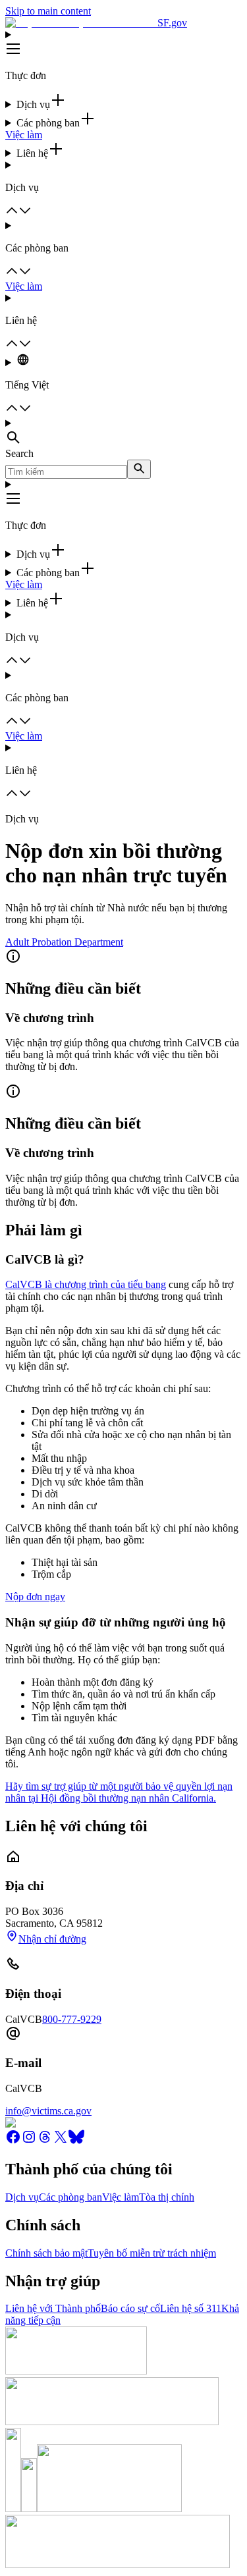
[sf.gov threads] (45, 2141)
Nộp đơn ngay (35, 1597)
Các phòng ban (70, 2197)
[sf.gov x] (61, 2141)
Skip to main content (48, 11)
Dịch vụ (22, 2197)
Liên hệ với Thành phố (53, 2308)
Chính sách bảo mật (46, 2253)
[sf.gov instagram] (29, 2141)
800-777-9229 (72, 2019)
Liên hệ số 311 (191, 2308)
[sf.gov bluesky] (76, 2141)
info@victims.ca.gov (48, 2111)
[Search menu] (123, 433)
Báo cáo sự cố (130, 2308)
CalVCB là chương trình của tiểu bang (86, 1284)
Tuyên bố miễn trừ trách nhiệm (152, 2253)
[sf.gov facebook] (13, 2141)
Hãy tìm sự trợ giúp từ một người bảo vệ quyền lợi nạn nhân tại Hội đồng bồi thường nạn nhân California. (119, 1792)
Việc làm (24, 135)
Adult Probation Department (64, 942)
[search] (139, 469)
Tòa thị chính (167, 2197)
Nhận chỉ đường (52, 1939)
